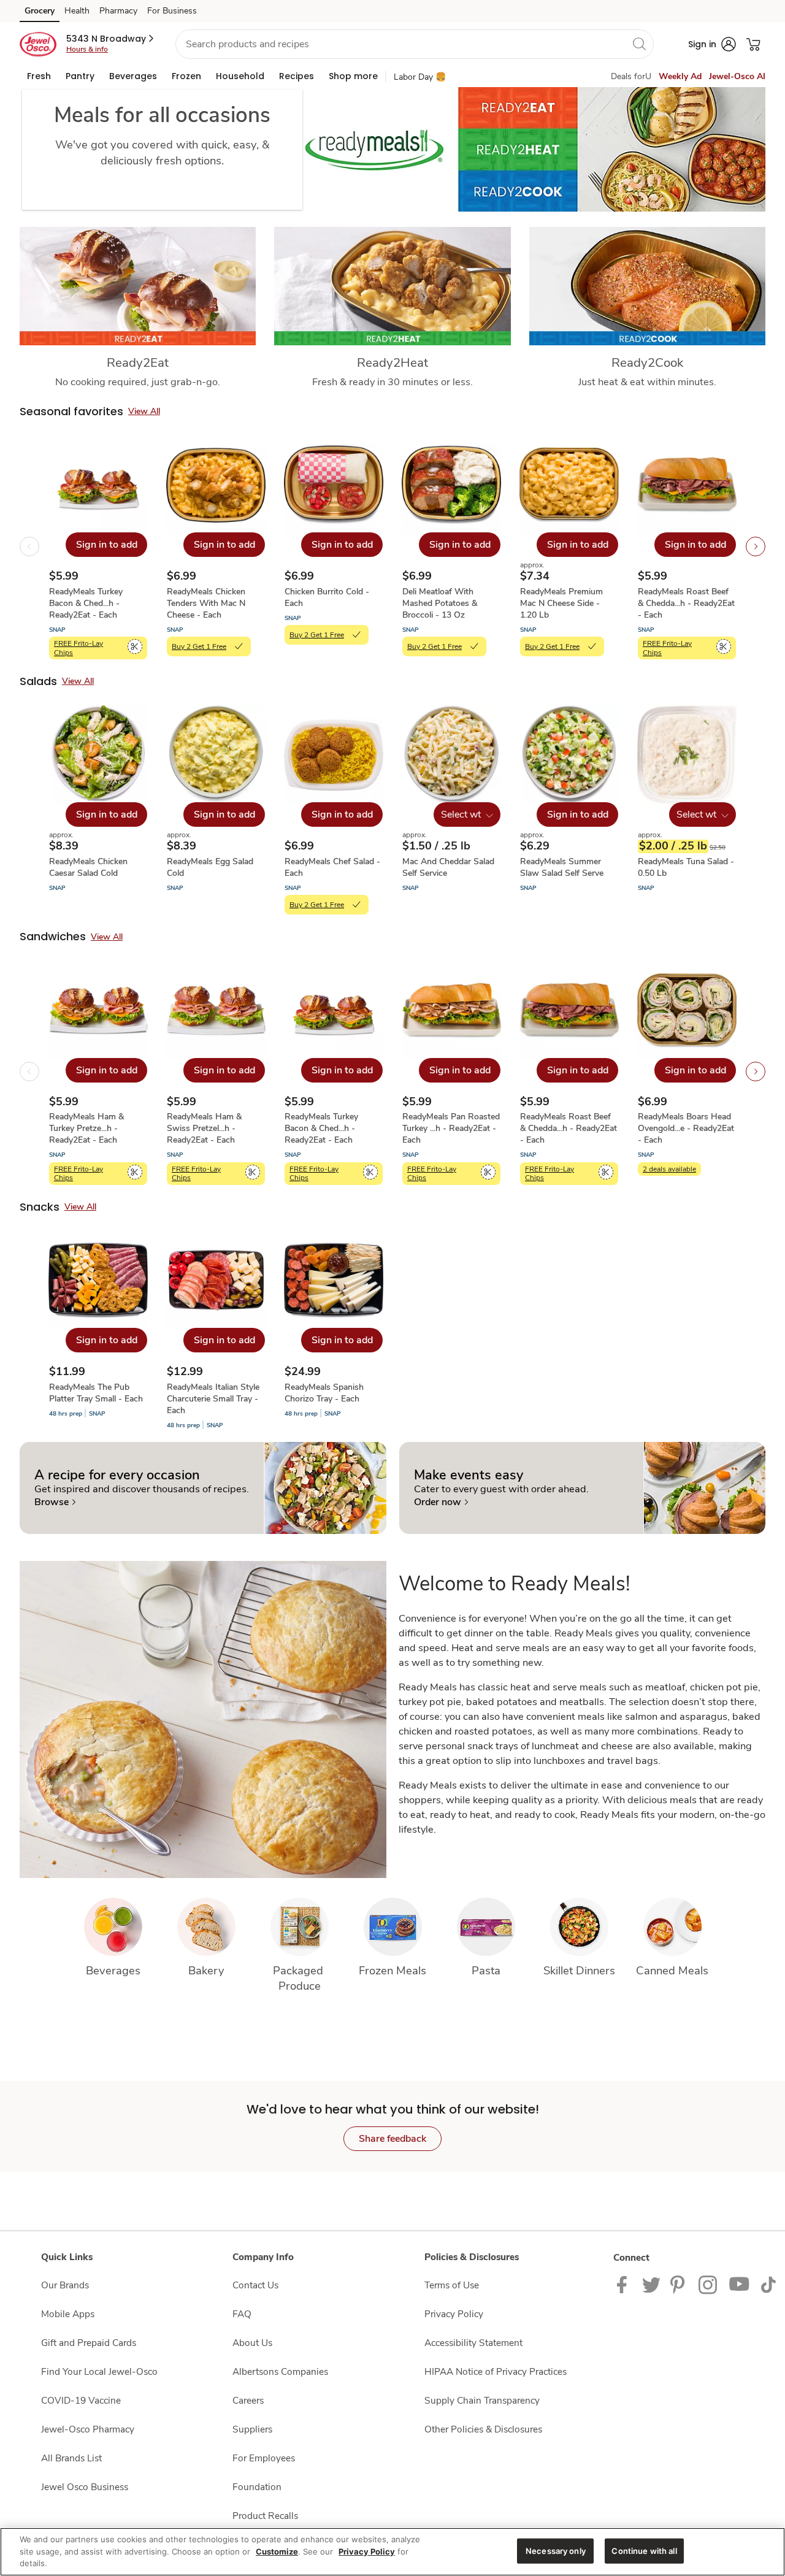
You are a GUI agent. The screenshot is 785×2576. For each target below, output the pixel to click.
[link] (55, 1502)
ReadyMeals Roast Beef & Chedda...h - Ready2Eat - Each (686, 603)
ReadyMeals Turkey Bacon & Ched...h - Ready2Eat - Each (86, 603)
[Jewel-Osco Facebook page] (625, 2284)
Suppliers (252, 2429)
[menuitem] (39, 76)
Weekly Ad (680, 76)
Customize (277, 2551)
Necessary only (556, 2550)
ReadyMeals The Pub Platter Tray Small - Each (96, 1393)
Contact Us (255, 2285)
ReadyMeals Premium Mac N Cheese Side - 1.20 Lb (561, 603)
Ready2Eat (138, 362)
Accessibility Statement (473, 2343)
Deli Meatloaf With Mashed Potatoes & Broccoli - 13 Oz (440, 603)
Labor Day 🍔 (420, 77)
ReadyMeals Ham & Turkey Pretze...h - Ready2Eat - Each (86, 1128)
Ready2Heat (392, 362)
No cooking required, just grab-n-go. (138, 382)
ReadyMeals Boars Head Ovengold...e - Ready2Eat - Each (686, 1128)
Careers (248, 2400)
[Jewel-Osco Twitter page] (651, 2284)
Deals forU (631, 76)
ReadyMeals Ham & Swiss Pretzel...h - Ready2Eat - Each (204, 1128)
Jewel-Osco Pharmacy (88, 2429)
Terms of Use (452, 2285)
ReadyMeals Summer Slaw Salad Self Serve (562, 867)
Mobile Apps (68, 2314)
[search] (639, 44)
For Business (172, 11)
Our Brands (65, 2285)
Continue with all (644, 2550)
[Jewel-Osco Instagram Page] (709, 2284)
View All (144, 411)
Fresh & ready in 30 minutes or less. (392, 382)
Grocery (40, 11)
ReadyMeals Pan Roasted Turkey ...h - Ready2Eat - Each (451, 1128)
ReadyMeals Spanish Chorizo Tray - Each (324, 1393)
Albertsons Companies (280, 2371)
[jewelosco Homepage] (38, 44)
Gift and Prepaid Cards (89, 2343)
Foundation (257, 2487)
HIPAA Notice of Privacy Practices (496, 2371)
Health (77, 11)
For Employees (264, 2458)
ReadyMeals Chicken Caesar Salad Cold (88, 867)
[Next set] (756, 546)
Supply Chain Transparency (482, 2400)
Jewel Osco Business (85, 2487)
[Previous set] (29, 546)
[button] (111, 39)
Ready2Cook (647, 362)
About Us (252, 2343)
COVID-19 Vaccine (81, 2400)
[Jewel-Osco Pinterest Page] (680, 2284)
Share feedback (392, 2139)
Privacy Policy (454, 2314)
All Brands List (71, 2458)
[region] (392, 2552)
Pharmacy (118, 11)
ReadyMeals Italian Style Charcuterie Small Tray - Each (213, 1399)
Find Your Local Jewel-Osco (99, 2371)
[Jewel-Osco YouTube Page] (740, 2284)
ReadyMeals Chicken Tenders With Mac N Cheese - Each (206, 603)
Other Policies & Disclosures (483, 2429)
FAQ (242, 2314)
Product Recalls (265, 2516)
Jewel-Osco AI (737, 76)
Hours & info (87, 49)
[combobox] (415, 44)
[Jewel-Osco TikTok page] (768, 2284)
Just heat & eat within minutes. (647, 382)
